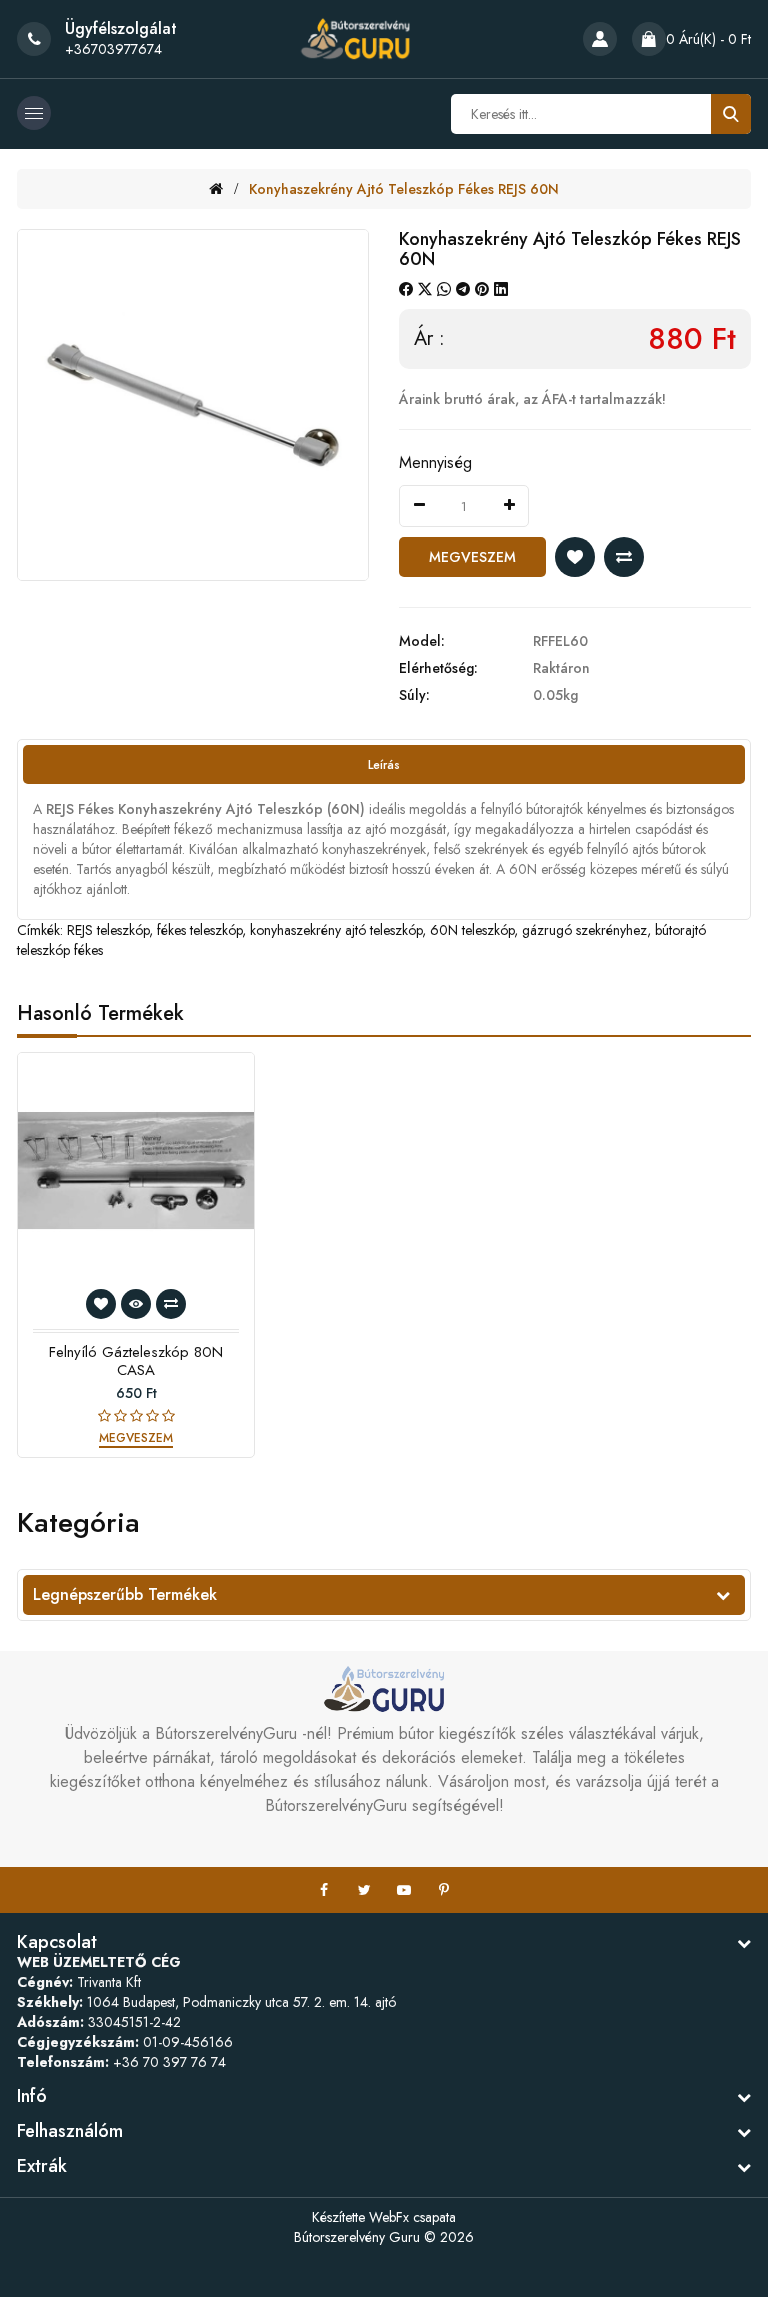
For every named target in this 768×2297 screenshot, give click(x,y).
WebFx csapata (412, 2217)
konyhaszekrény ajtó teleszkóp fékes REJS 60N (404, 189)
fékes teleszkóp (199, 930)
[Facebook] (324, 1890)
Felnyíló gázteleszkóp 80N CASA (136, 1361)
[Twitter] (364, 1890)
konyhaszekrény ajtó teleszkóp (336, 930)
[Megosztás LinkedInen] (501, 289)
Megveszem (472, 557)
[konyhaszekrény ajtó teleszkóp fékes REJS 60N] (193, 405)
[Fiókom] (600, 39)
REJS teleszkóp (108, 930)
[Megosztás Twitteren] (425, 289)
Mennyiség (435, 462)
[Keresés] (731, 114)
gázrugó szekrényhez (584, 930)
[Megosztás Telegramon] (463, 289)
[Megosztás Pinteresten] (482, 289)
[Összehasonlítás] (624, 557)
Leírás (384, 765)
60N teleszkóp (472, 930)
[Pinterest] (444, 1890)
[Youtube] (404, 1890)
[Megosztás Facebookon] (406, 289)
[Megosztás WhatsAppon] (444, 289)
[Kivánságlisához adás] (575, 557)
